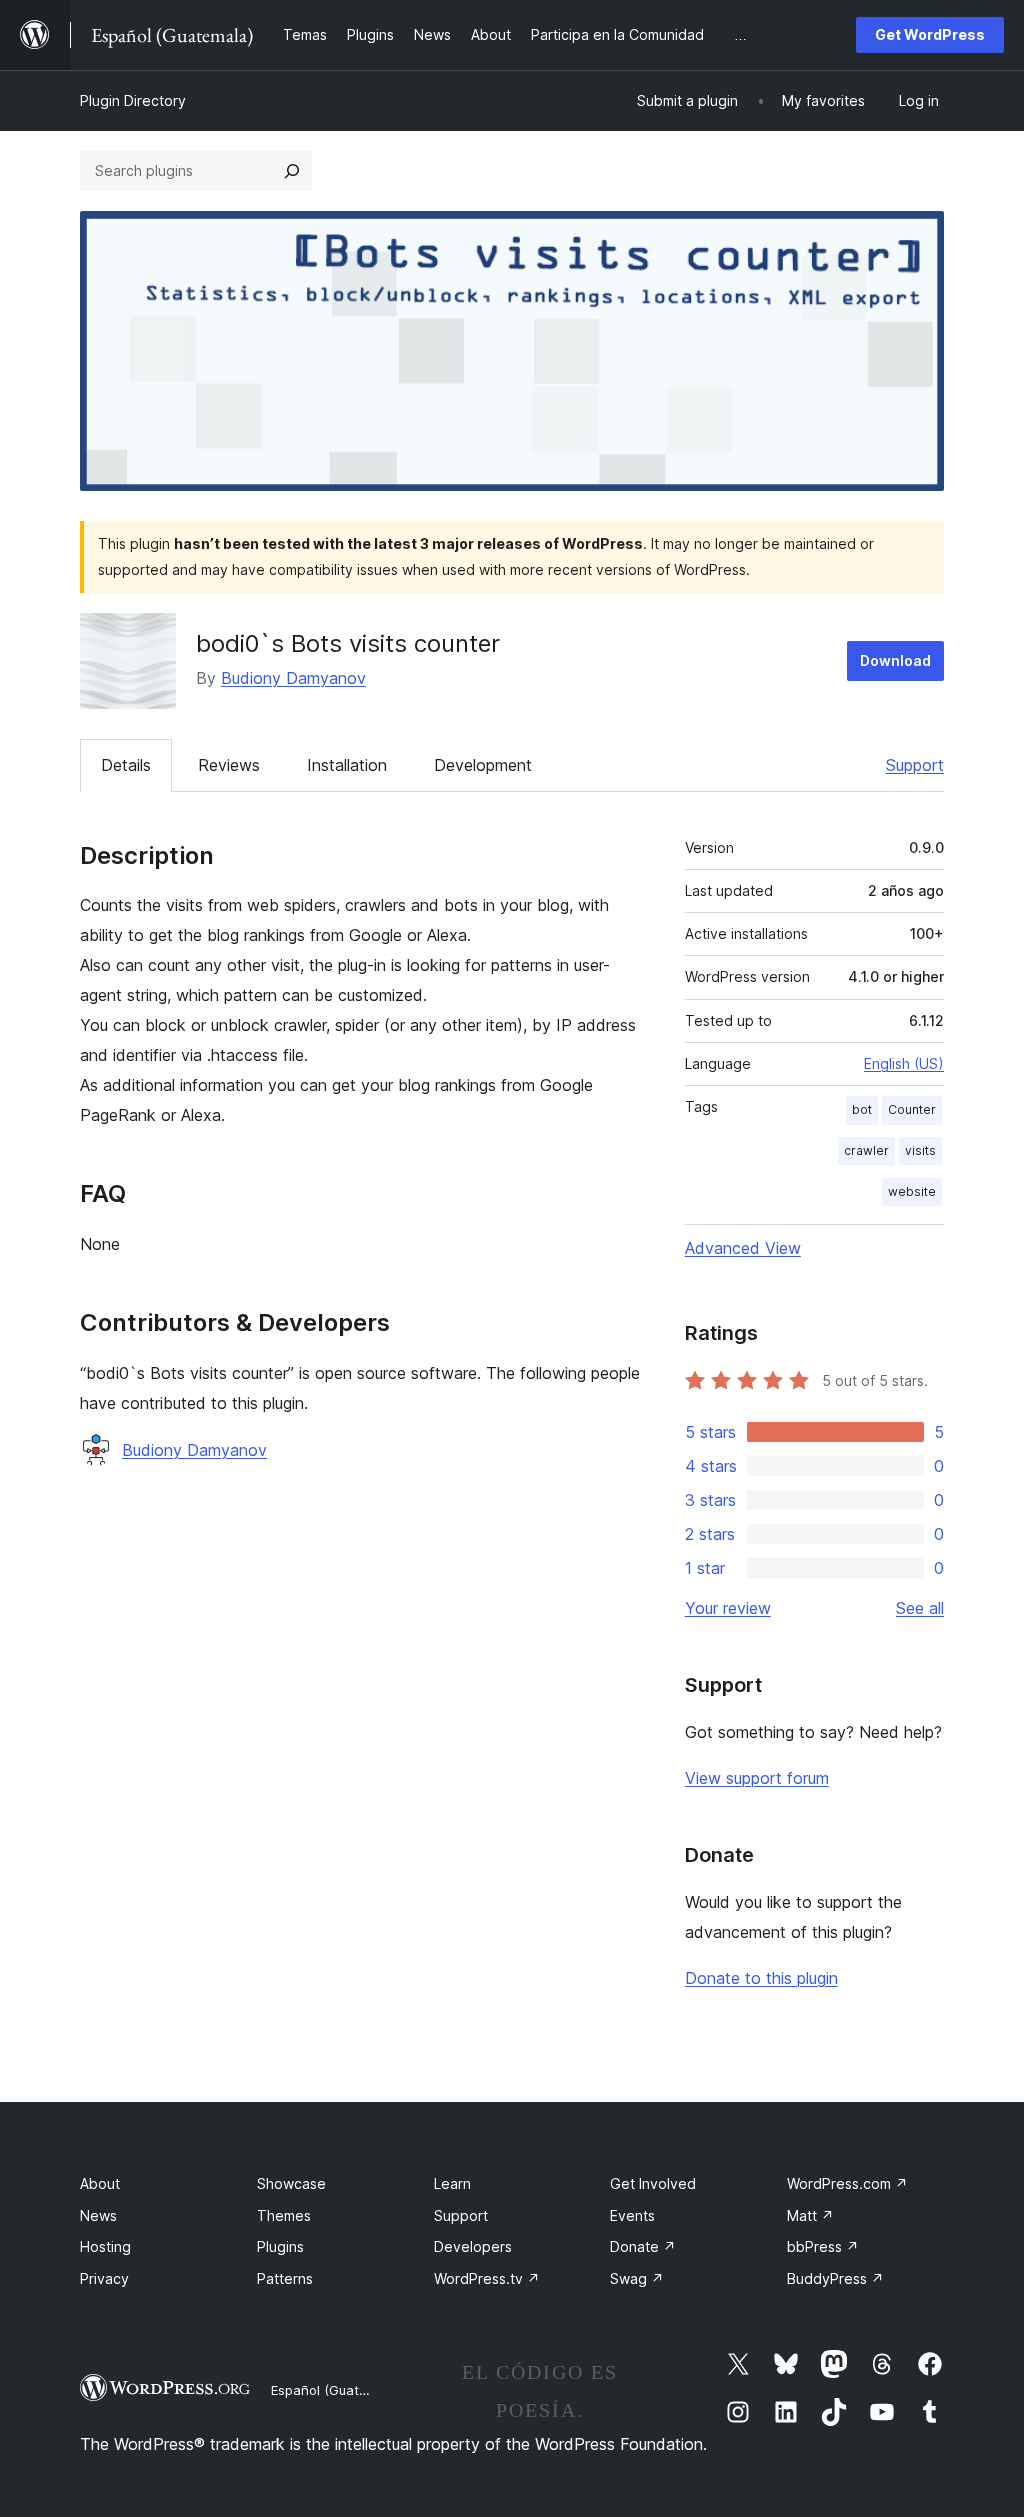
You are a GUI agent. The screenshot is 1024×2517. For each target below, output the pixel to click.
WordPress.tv (487, 2278)
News (98, 2215)
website (912, 1191)
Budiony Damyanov (293, 678)
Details (126, 765)
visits (920, 1150)
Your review (728, 1608)
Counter (912, 1109)
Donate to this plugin (761, 1978)
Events (632, 2215)
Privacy (104, 2278)
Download (895, 660)
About (100, 2183)
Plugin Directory (133, 100)
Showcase (291, 2183)
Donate (643, 2246)
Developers (473, 2246)
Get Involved (653, 2183)
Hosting (105, 2246)
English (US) (904, 1063)
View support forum (757, 1778)
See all (920, 1608)
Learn (452, 2183)
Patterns (285, 2278)
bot (862, 1109)
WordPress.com (847, 2183)
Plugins (280, 2246)
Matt (810, 2215)
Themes (284, 2215)
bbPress (823, 2246)
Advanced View (743, 1248)
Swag (637, 2278)
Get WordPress (930, 34)
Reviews (229, 765)
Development (483, 765)
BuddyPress (835, 2278)
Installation (347, 765)
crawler (866, 1150)
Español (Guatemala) (336, 2390)
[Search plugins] (292, 171)
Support (915, 765)
